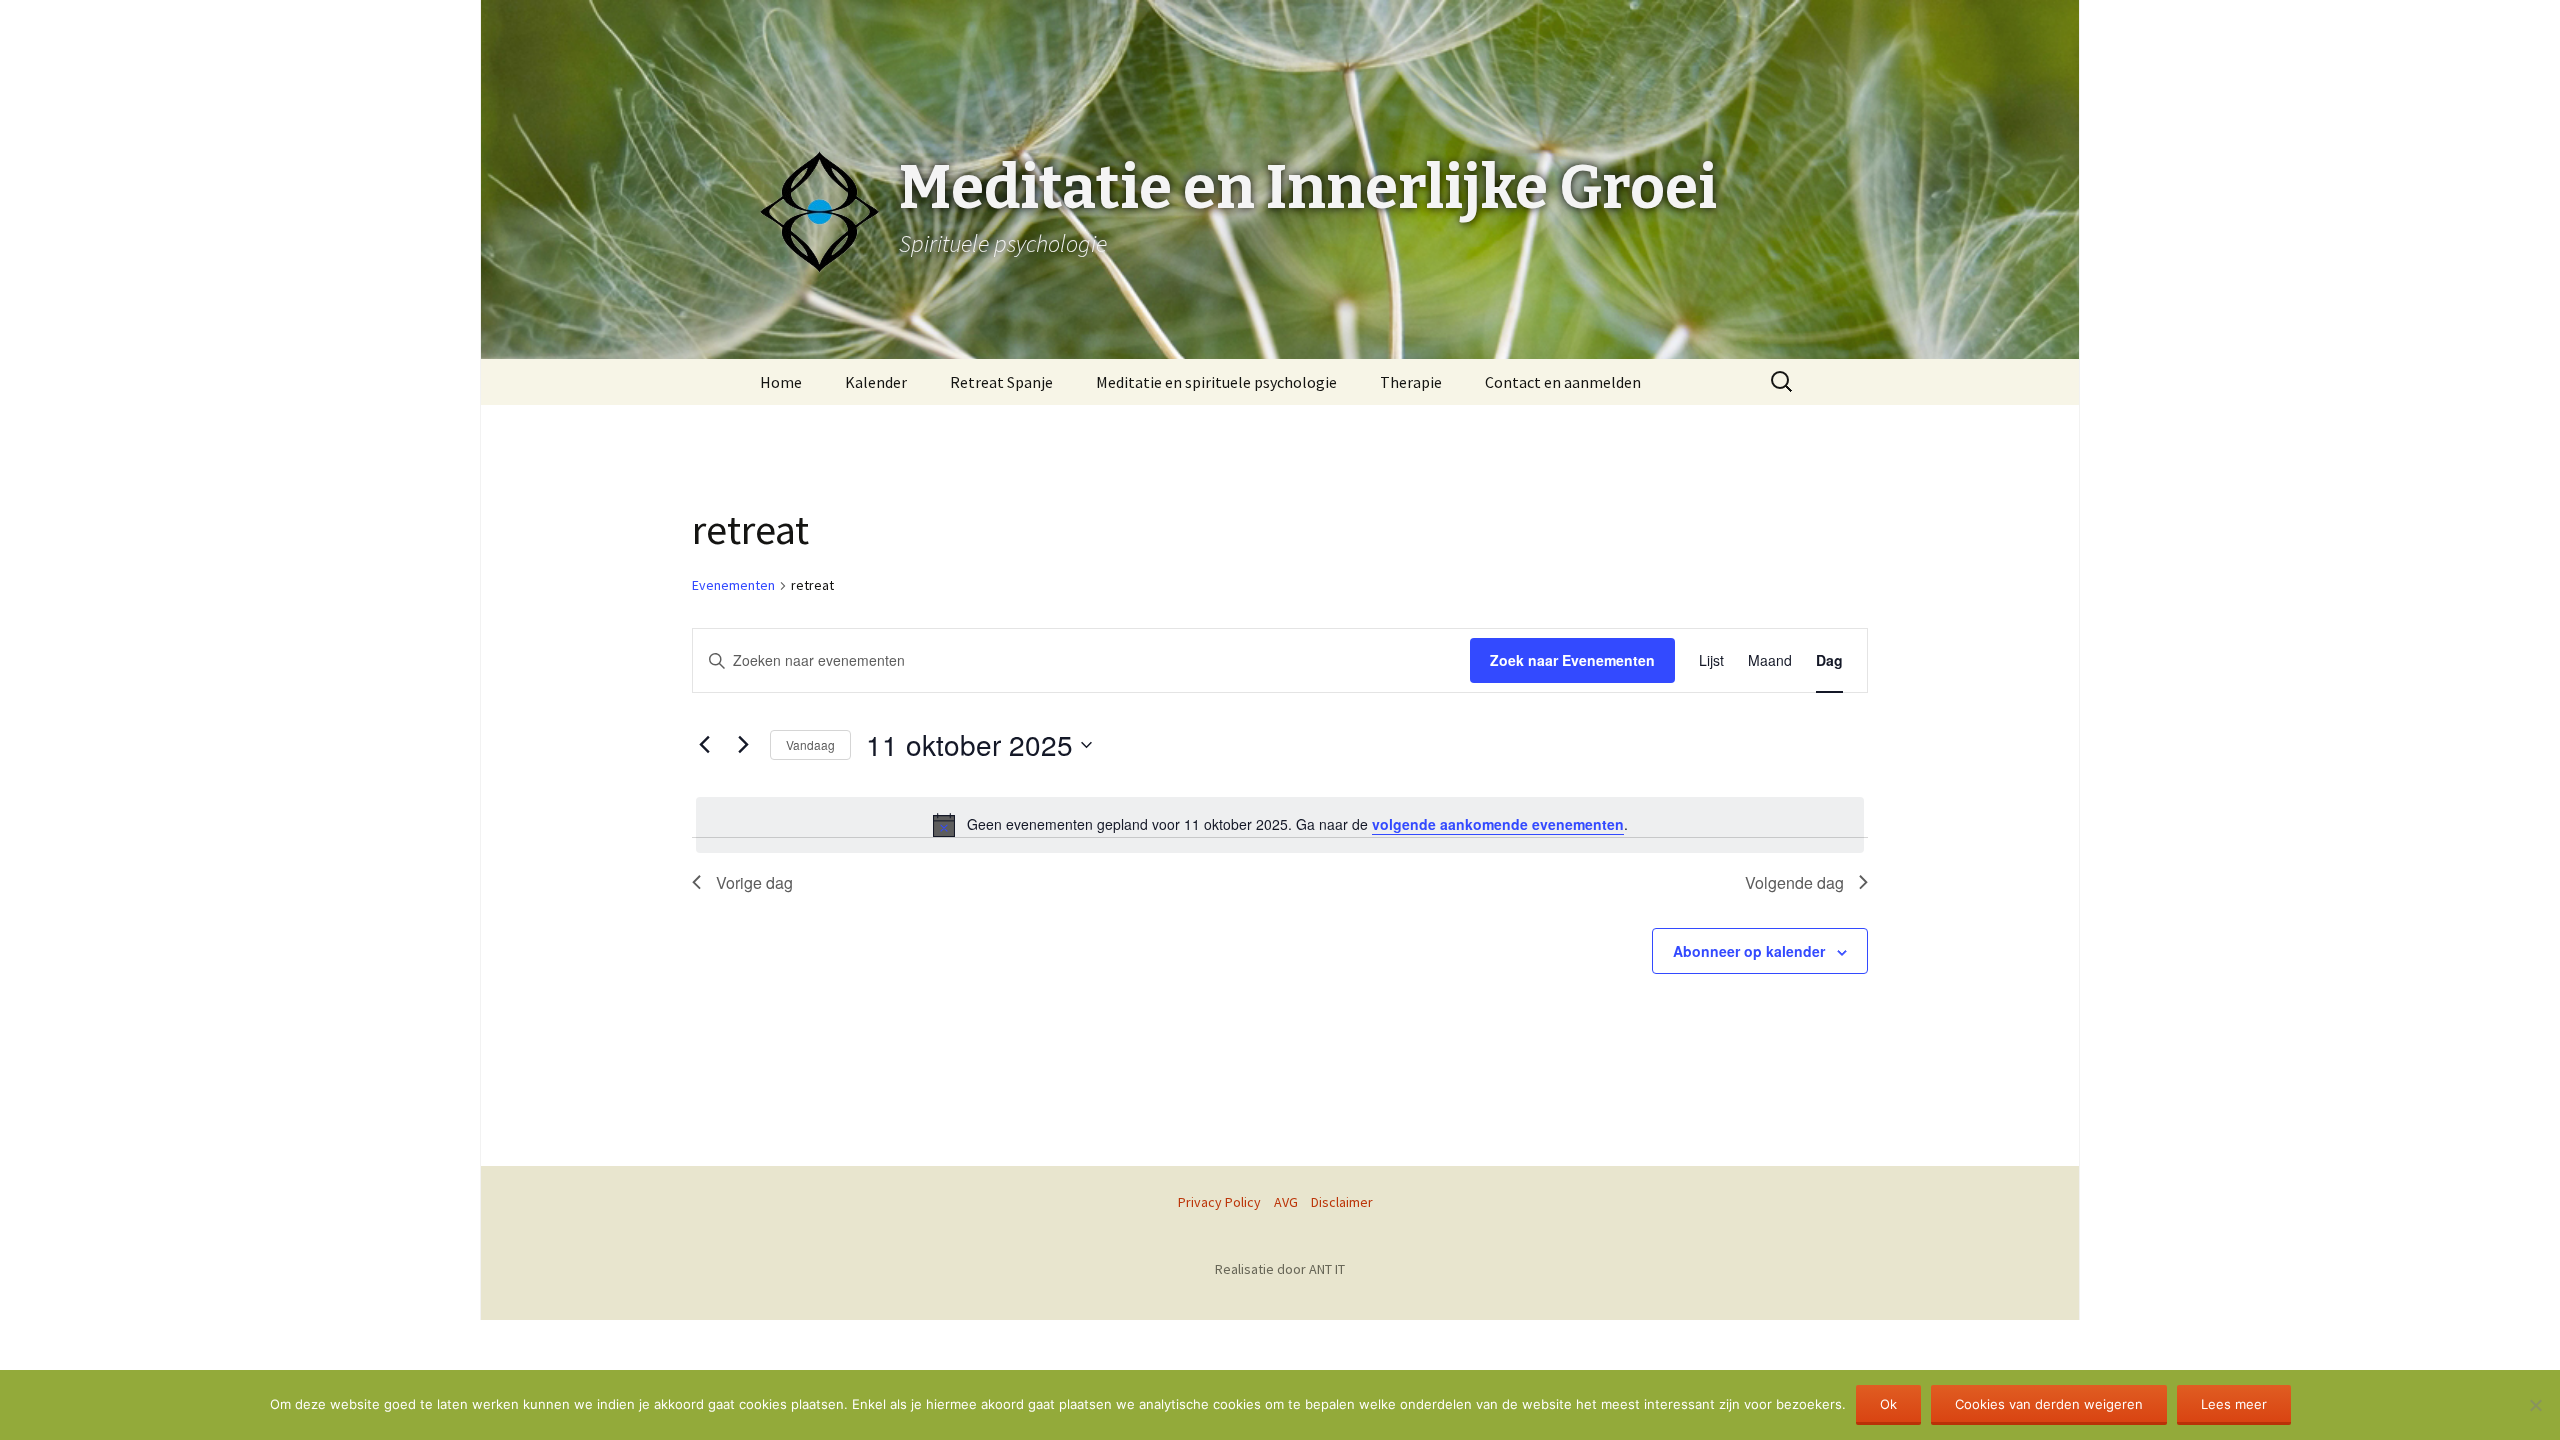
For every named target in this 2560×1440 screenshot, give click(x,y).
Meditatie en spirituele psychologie (1216, 382)
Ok (1888, 1404)
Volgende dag (1794, 882)
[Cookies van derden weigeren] (2535, 1405)
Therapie (1411, 382)
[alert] (1280, 825)
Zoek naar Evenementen (1572, 660)
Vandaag (810, 744)
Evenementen (733, 585)
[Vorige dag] (704, 745)
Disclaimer (1342, 1202)
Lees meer (2234, 1404)
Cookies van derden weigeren (2049, 1404)
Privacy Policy (1219, 1202)
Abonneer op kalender (1749, 951)
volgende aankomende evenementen (1498, 824)
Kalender (876, 382)
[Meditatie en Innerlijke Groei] (1280, 50)
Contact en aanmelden (1563, 382)
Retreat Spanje (1001, 382)
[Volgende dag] (743, 745)
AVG (1286, 1202)
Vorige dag (754, 882)
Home (781, 382)
